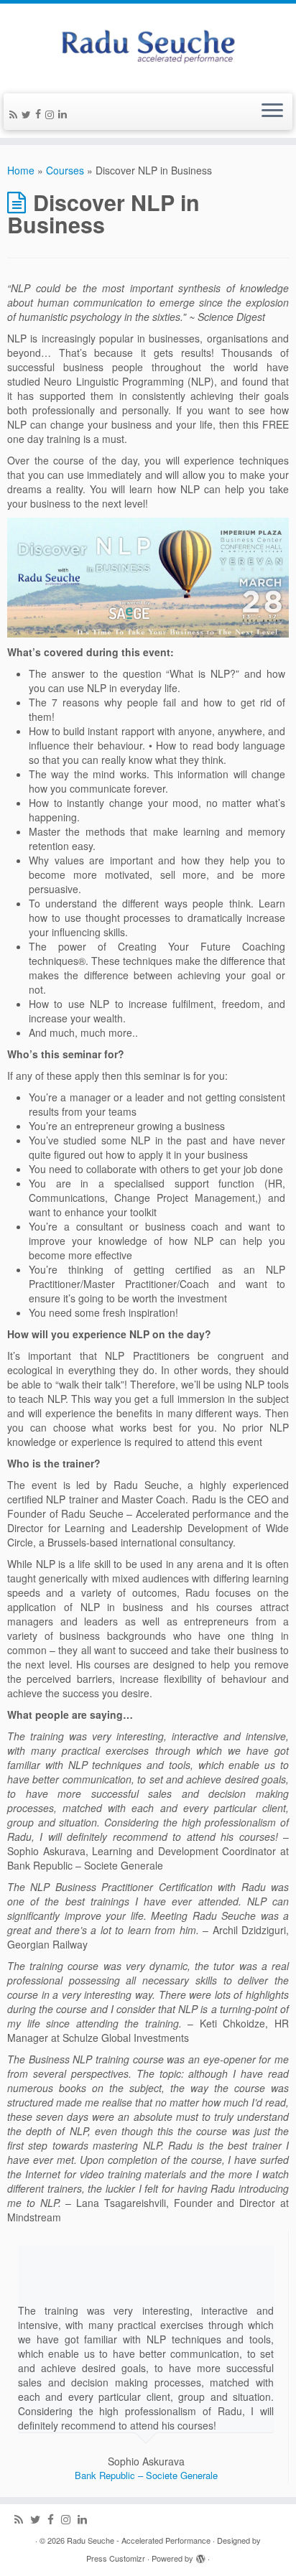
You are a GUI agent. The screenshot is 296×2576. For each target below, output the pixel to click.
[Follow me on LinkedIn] (65, 113)
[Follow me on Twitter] (28, 114)
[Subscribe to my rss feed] (15, 114)
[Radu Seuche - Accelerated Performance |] (148, 47)
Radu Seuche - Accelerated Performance (139, 2540)
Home (21, 170)
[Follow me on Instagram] (52, 114)
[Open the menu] (272, 112)
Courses (65, 170)
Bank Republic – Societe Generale (146, 2475)
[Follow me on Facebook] (40, 113)
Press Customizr (116, 2558)
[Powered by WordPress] (200, 2555)
